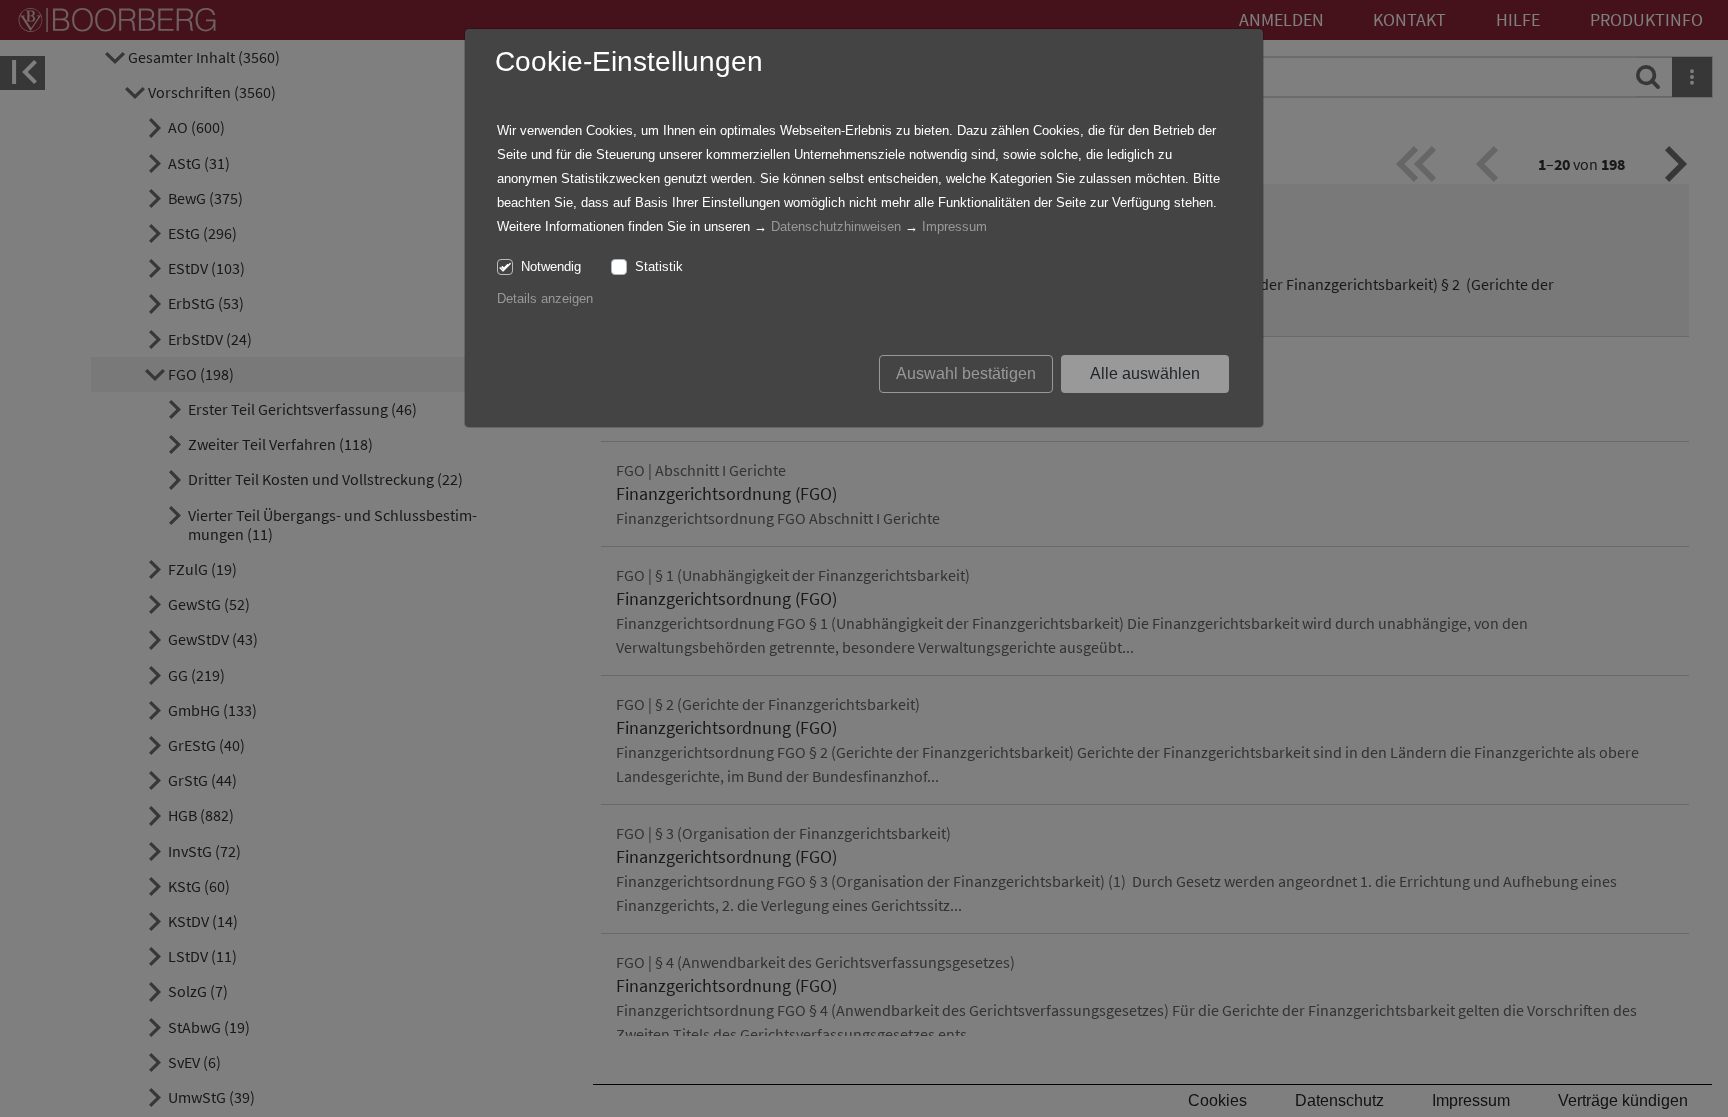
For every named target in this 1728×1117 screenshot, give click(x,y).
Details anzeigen (545, 298)
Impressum (954, 226)
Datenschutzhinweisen (836, 226)
